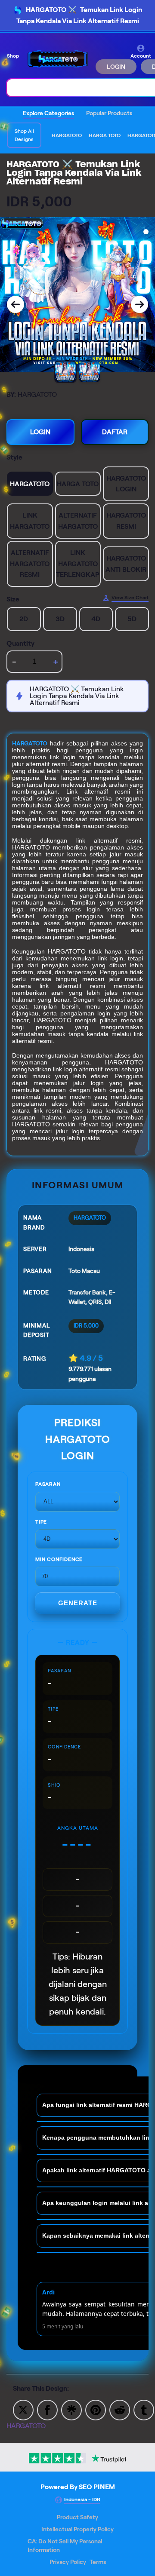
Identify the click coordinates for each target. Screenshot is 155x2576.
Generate (78, 1603)
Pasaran (48, 1484)
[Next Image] (139, 304)
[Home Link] (58, 59)
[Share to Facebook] (47, 2409)
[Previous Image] (15, 304)
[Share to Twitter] (23, 2409)
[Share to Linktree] (71, 2409)
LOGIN (116, 67)
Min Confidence (59, 1559)
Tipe (41, 1522)
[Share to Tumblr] (144, 2409)
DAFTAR (115, 432)
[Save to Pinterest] (96, 2409)
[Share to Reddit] (120, 2409)
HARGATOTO (30, 743)
